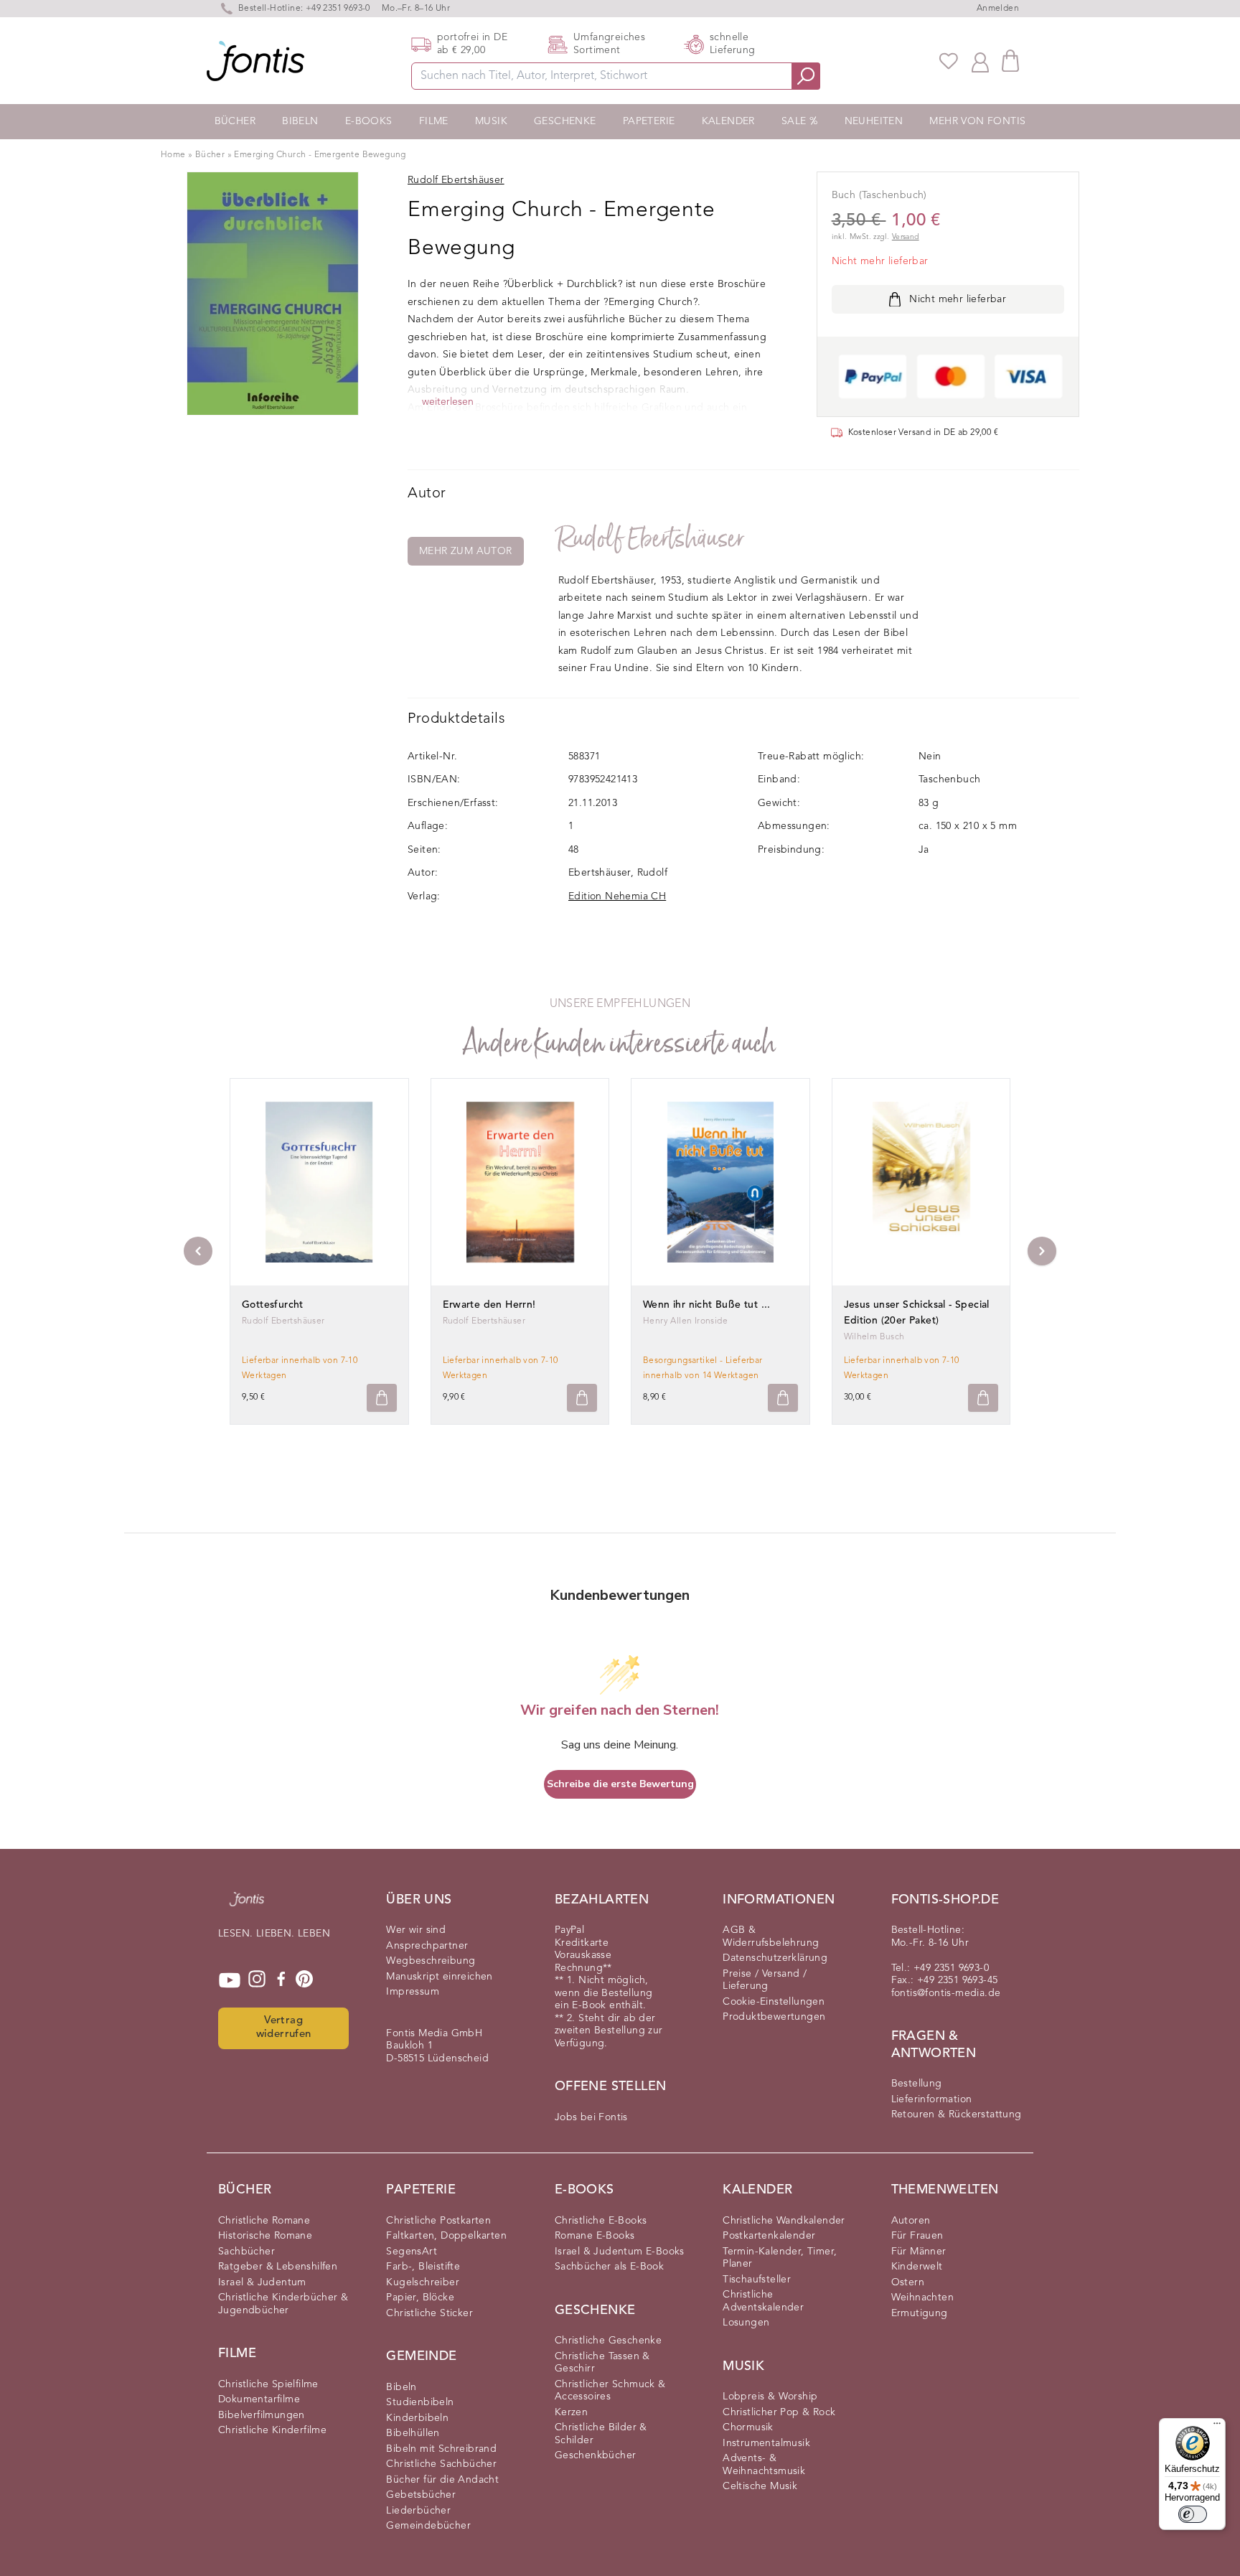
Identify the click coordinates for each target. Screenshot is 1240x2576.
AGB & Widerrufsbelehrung (771, 1936)
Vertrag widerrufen (284, 2028)
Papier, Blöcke (420, 2298)
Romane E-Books (595, 2236)
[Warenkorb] (1010, 61)
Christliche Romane (264, 2221)
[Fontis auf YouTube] (230, 1980)
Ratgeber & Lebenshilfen (278, 2267)
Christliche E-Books (601, 2221)
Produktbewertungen (774, 2017)
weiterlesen (448, 402)
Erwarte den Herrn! (489, 1305)
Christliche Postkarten (438, 2221)
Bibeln (300, 121)
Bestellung (917, 2084)
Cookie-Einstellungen (774, 2002)
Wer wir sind (416, 1930)
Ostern (908, 2282)
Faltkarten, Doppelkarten (446, 2236)
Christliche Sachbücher (441, 2464)
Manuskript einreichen (439, 1977)
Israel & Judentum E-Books (620, 2252)
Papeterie (649, 121)
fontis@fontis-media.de (946, 1993)
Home (173, 155)
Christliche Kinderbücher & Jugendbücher (283, 2304)
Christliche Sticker (429, 2313)
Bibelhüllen (413, 2433)
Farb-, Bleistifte (423, 2267)
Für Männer (919, 2252)
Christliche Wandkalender (784, 2221)
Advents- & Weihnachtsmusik (764, 2465)
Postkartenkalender (769, 2236)
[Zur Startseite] (247, 1906)
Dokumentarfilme (259, 2399)
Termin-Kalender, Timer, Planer (780, 2258)
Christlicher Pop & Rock (779, 2412)
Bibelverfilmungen (262, 2415)
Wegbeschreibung (431, 1961)
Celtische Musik (760, 2486)
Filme (434, 121)
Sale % (799, 121)
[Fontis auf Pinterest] (304, 1980)
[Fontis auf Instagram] (257, 1980)
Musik (491, 121)
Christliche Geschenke (608, 2341)
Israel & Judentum (262, 2282)
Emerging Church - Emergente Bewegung (320, 155)
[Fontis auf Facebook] (281, 1980)
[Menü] (1217, 2427)
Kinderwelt (917, 2267)
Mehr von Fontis (977, 121)
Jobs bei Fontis (591, 2117)
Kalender (728, 121)
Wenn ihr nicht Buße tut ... (707, 1305)
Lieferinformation (932, 2099)
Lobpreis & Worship (770, 2397)
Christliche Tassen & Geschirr (602, 2363)
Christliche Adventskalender (763, 2301)
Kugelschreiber (423, 2282)
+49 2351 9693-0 (338, 9)
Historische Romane (265, 2236)
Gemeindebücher (428, 2526)
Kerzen (571, 2412)
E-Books (369, 121)
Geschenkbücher (596, 2455)
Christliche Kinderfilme (272, 2430)
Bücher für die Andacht (442, 2480)
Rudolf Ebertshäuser (652, 539)
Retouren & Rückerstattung (957, 2114)
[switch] (1193, 2514)
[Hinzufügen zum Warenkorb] (382, 1398)
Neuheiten (874, 121)
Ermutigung (920, 2313)
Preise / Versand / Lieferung (765, 1980)
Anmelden (998, 9)
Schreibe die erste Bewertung (620, 1784)
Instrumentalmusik (766, 2443)
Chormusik (748, 2427)
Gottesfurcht (273, 1305)
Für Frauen (917, 2236)
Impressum (413, 1992)
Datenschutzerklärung (775, 1958)
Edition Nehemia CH (617, 896)
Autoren (911, 2221)
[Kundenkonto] (980, 61)
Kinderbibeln (417, 2418)
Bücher (235, 121)
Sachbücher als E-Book (609, 2267)
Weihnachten (922, 2298)
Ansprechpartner (427, 1946)
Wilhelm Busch (874, 1337)
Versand (906, 237)
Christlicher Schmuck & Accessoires (610, 2391)
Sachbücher (246, 2252)
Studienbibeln (420, 2402)
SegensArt (412, 2252)
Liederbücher (418, 2511)
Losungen (746, 2323)
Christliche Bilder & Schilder (601, 2434)
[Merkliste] (949, 61)
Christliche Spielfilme (268, 2384)
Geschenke (565, 121)
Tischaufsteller (757, 2280)
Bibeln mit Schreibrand (441, 2449)
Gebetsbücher (421, 2495)
